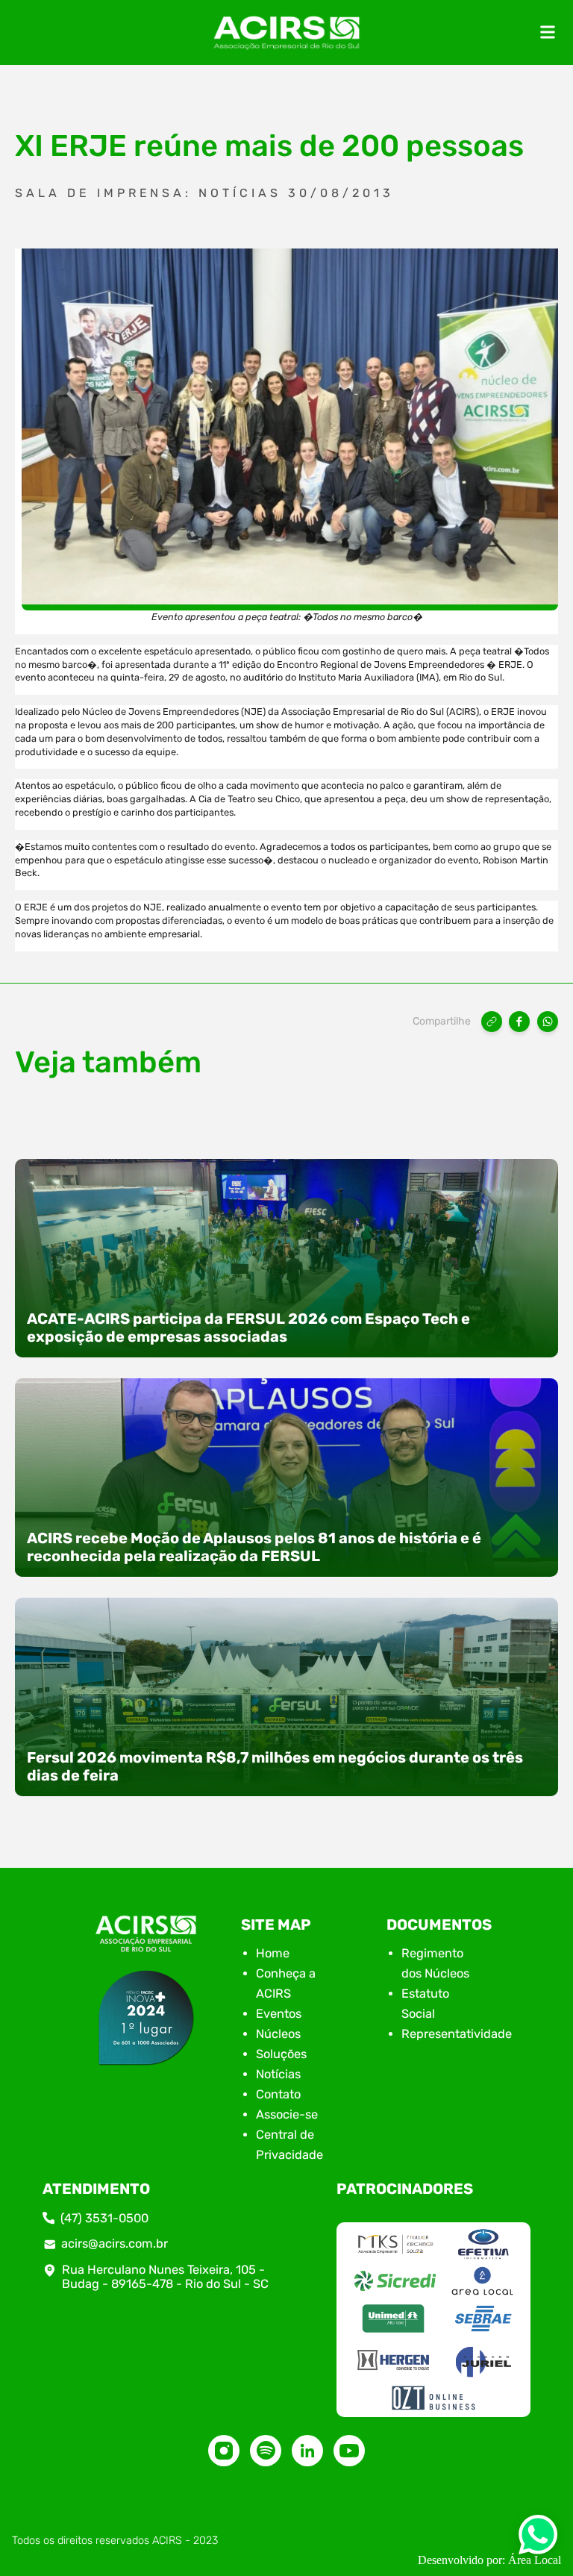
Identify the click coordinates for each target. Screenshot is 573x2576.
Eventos (279, 2014)
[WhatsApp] (548, 1022)
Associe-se (287, 2114)
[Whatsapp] (538, 2539)
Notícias (278, 2074)
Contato (278, 2094)
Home (273, 1953)
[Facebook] (519, 1022)
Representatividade (457, 2034)
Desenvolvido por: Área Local (489, 2560)
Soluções (281, 2054)
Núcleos (278, 2034)
